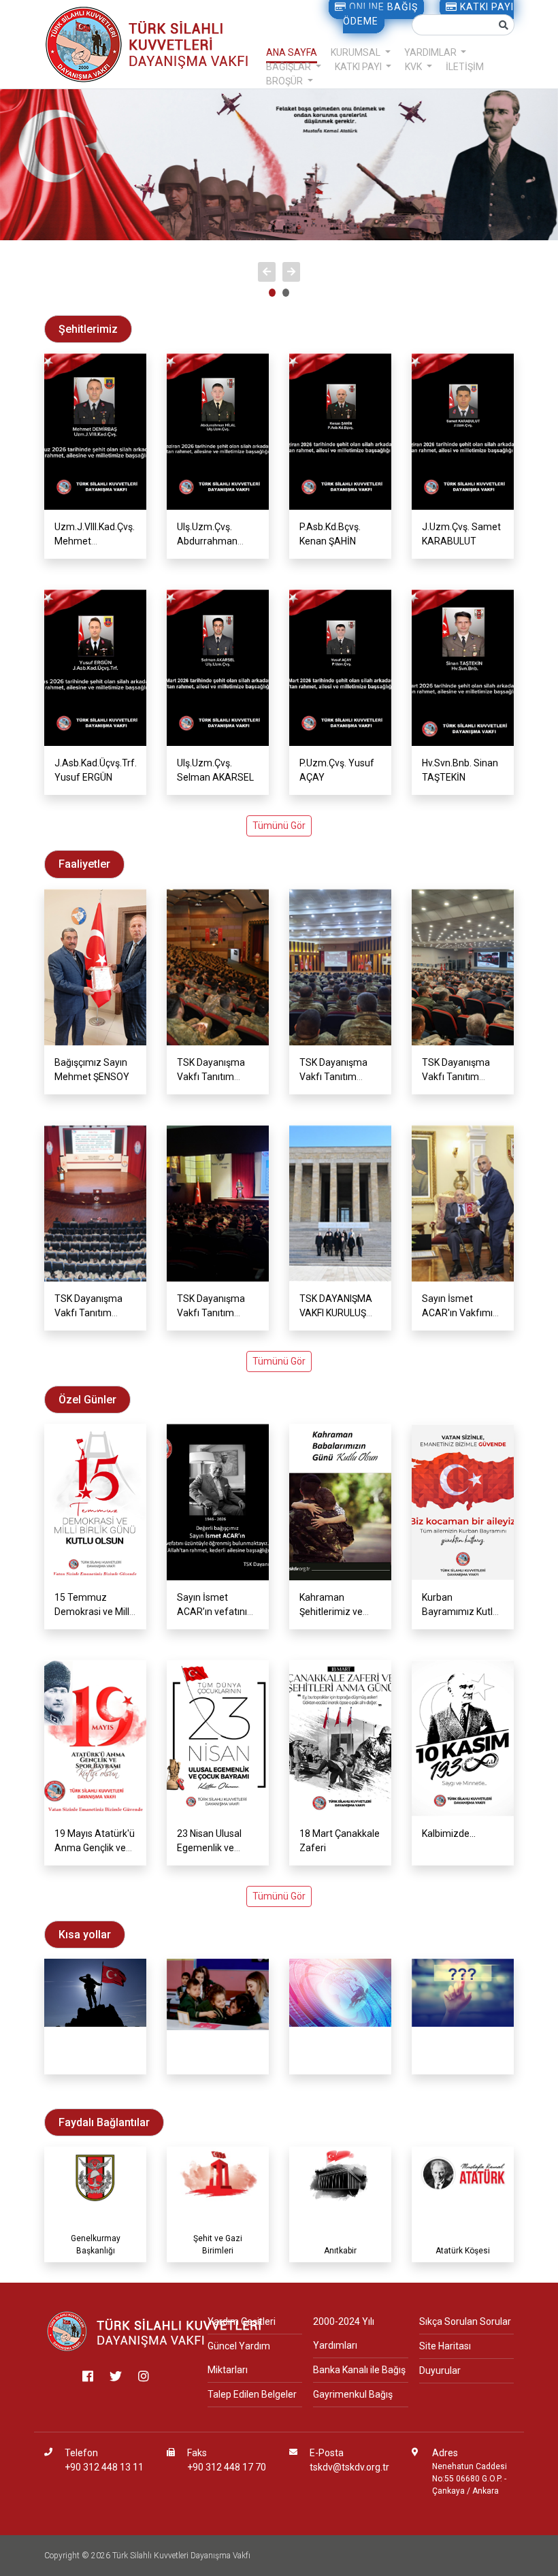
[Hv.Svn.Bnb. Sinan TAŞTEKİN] (463, 668)
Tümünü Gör (279, 826)
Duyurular (440, 2370)
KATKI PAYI (359, 67)
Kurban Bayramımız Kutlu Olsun (460, 1612)
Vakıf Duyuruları (341, 2063)
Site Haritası (445, 2346)
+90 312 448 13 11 (104, 2467)
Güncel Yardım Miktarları (239, 2358)
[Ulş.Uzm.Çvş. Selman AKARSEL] (218, 668)
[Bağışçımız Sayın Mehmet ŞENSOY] (95, 967)
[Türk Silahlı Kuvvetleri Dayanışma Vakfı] (155, 2331)
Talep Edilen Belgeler (252, 2394)
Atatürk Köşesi (463, 2251)
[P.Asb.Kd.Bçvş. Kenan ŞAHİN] (340, 431)
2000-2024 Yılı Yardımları (344, 2333)
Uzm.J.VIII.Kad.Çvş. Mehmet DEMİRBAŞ (95, 541)
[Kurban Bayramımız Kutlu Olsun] (463, 1502)
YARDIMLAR (431, 52)
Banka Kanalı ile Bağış (359, 2370)
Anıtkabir (340, 2251)
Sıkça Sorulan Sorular (465, 2321)
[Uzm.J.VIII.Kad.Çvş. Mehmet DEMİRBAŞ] (95, 431)
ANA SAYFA (292, 52)
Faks (197, 2453)
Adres (445, 2453)
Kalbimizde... (449, 1833)
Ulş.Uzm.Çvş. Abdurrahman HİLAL (207, 541)
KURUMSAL (357, 52)
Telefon (81, 2453)
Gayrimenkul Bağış (353, 2394)
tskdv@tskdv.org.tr (349, 2467)
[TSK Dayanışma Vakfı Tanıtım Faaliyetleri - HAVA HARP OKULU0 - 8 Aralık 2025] (218, 1203)
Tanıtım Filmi (218, 2063)
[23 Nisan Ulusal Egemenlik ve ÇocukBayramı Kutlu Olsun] (218, 1738)
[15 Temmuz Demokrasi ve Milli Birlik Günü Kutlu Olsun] (95, 1502)
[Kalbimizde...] (463, 1738)
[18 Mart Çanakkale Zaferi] (340, 1738)
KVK (414, 67)
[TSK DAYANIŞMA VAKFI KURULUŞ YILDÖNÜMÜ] (340, 1203)
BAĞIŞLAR (290, 67)
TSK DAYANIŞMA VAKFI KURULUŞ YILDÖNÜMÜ (336, 1313)
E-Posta (327, 2453)
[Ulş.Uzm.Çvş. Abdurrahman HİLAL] (218, 431)
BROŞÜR (285, 81)
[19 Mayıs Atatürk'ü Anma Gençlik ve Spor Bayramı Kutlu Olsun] (95, 1738)
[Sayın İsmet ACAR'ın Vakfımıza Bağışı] (463, 1203)
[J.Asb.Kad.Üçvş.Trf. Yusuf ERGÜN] (95, 668)
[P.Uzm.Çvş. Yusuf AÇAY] (340, 668)
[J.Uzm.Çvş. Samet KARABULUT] (463, 431)
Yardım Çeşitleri (242, 2321)
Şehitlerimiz (95, 2063)
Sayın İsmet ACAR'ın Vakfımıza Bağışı (463, 1313)
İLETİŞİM (465, 67)
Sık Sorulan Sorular (463, 2063)
